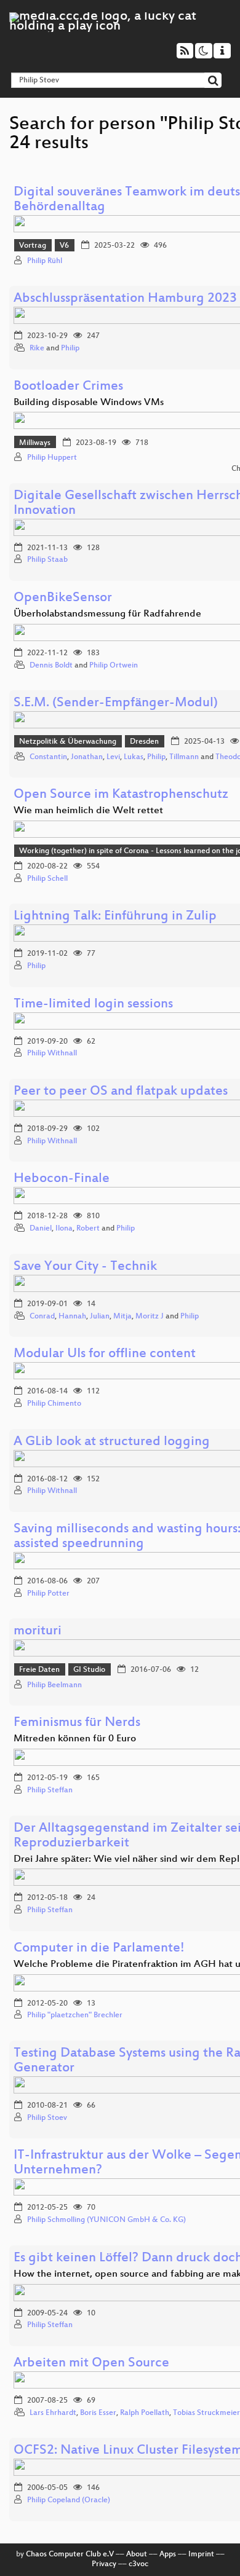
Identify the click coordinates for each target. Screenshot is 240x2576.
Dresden (144, 742)
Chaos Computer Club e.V (70, 2554)
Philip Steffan (50, 1790)
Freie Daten (39, 1670)
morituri (38, 1632)
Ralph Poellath (145, 2413)
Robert (88, 1229)
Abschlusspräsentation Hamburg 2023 (125, 299)
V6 (64, 246)
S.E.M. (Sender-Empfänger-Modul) (116, 703)
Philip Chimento (54, 1404)
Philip (70, 349)
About (137, 2554)
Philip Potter (48, 1594)
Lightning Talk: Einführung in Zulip (115, 917)
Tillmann (184, 757)
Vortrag (33, 246)
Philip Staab (47, 560)
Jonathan (87, 757)
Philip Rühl (45, 261)
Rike (37, 349)
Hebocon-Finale (62, 1179)
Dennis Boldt (51, 666)
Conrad (42, 1317)
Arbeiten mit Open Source (91, 2364)
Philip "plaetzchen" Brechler (75, 2015)
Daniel (41, 1229)
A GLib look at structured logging (112, 1442)
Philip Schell (47, 879)
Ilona (64, 1229)
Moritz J (150, 1317)
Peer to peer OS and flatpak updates (121, 1092)
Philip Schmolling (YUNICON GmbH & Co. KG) (106, 2220)
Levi (113, 757)
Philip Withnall (52, 1054)
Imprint (201, 2554)
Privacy (104, 2564)
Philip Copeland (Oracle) (69, 2500)
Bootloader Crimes (68, 387)
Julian (100, 1317)
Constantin (48, 757)
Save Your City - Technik (85, 1267)
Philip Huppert (52, 458)
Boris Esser (98, 2413)
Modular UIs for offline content (105, 1354)
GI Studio (89, 1670)
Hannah (72, 1317)
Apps (168, 2554)
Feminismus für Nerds (77, 1723)
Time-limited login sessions (93, 1005)
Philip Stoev (47, 2118)
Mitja (122, 1317)
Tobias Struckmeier (206, 2413)
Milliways (35, 443)
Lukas (134, 757)
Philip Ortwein (114, 666)
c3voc (138, 2564)
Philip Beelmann (54, 1685)
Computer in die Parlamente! (99, 1949)
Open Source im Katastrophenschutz (121, 795)
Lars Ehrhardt (53, 2413)
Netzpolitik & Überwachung (68, 742)
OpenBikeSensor (63, 598)
